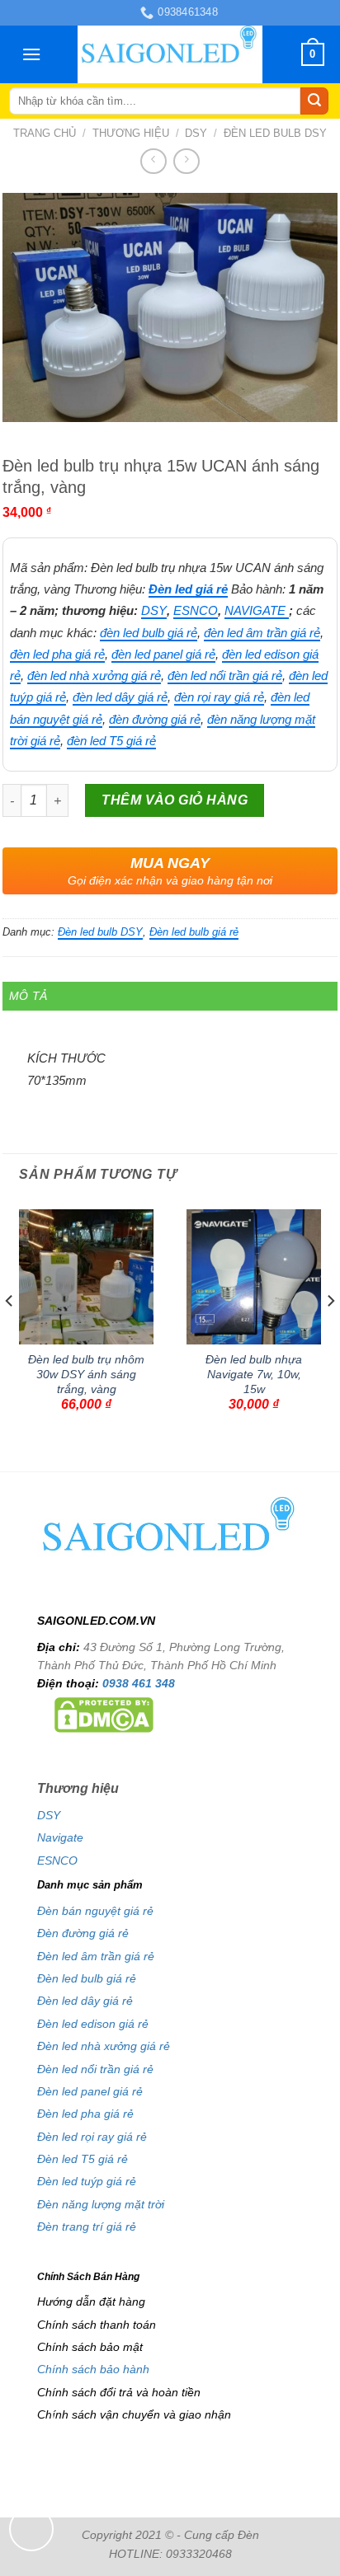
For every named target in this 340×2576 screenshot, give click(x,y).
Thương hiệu (131, 133)
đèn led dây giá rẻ (120, 697)
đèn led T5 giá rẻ (111, 741)
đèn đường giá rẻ (155, 719)
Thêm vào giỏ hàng (175, 800)
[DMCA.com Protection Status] (104, 1714)
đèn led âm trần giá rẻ (262, 633)
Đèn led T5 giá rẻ (83, 2159)
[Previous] (10, 1333)
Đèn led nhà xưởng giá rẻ (104, 2046)
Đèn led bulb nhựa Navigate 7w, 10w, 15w (254, 1374)
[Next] (330, 1333)
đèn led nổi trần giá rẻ (225, 676)
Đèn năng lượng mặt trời (101, 2204)
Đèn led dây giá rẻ (85, 2001)
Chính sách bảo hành (93, 2369)
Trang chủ (45, 133)
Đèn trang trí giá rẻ (87, 2226)
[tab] (170, 996)
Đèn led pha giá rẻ (85, 2114)
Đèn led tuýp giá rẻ (87, 2181)
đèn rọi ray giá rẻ (219, 697)
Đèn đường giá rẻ (83, 1933)
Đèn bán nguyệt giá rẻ (95, 1911)
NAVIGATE (257, 610)
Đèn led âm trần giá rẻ (96, 1956)
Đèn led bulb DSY (275, 133)
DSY (196, 133)
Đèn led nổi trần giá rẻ (95, 2069)
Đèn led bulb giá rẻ (194, 932)
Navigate (60, 1837)
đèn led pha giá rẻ (57, 654)
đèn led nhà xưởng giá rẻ (94, 676)
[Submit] (314, 101)
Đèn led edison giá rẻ (93, 2024)
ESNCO (196, 610)
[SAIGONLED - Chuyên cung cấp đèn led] (170, 54)
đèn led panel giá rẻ (163, 654)
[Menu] (31, 54)
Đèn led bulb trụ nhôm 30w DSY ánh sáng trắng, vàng (86, 1374)
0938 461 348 (139, 1683)
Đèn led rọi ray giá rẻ (92, 2137)
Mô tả (28, 996)
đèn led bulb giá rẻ (149, 633)
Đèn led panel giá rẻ (90, 2091)
